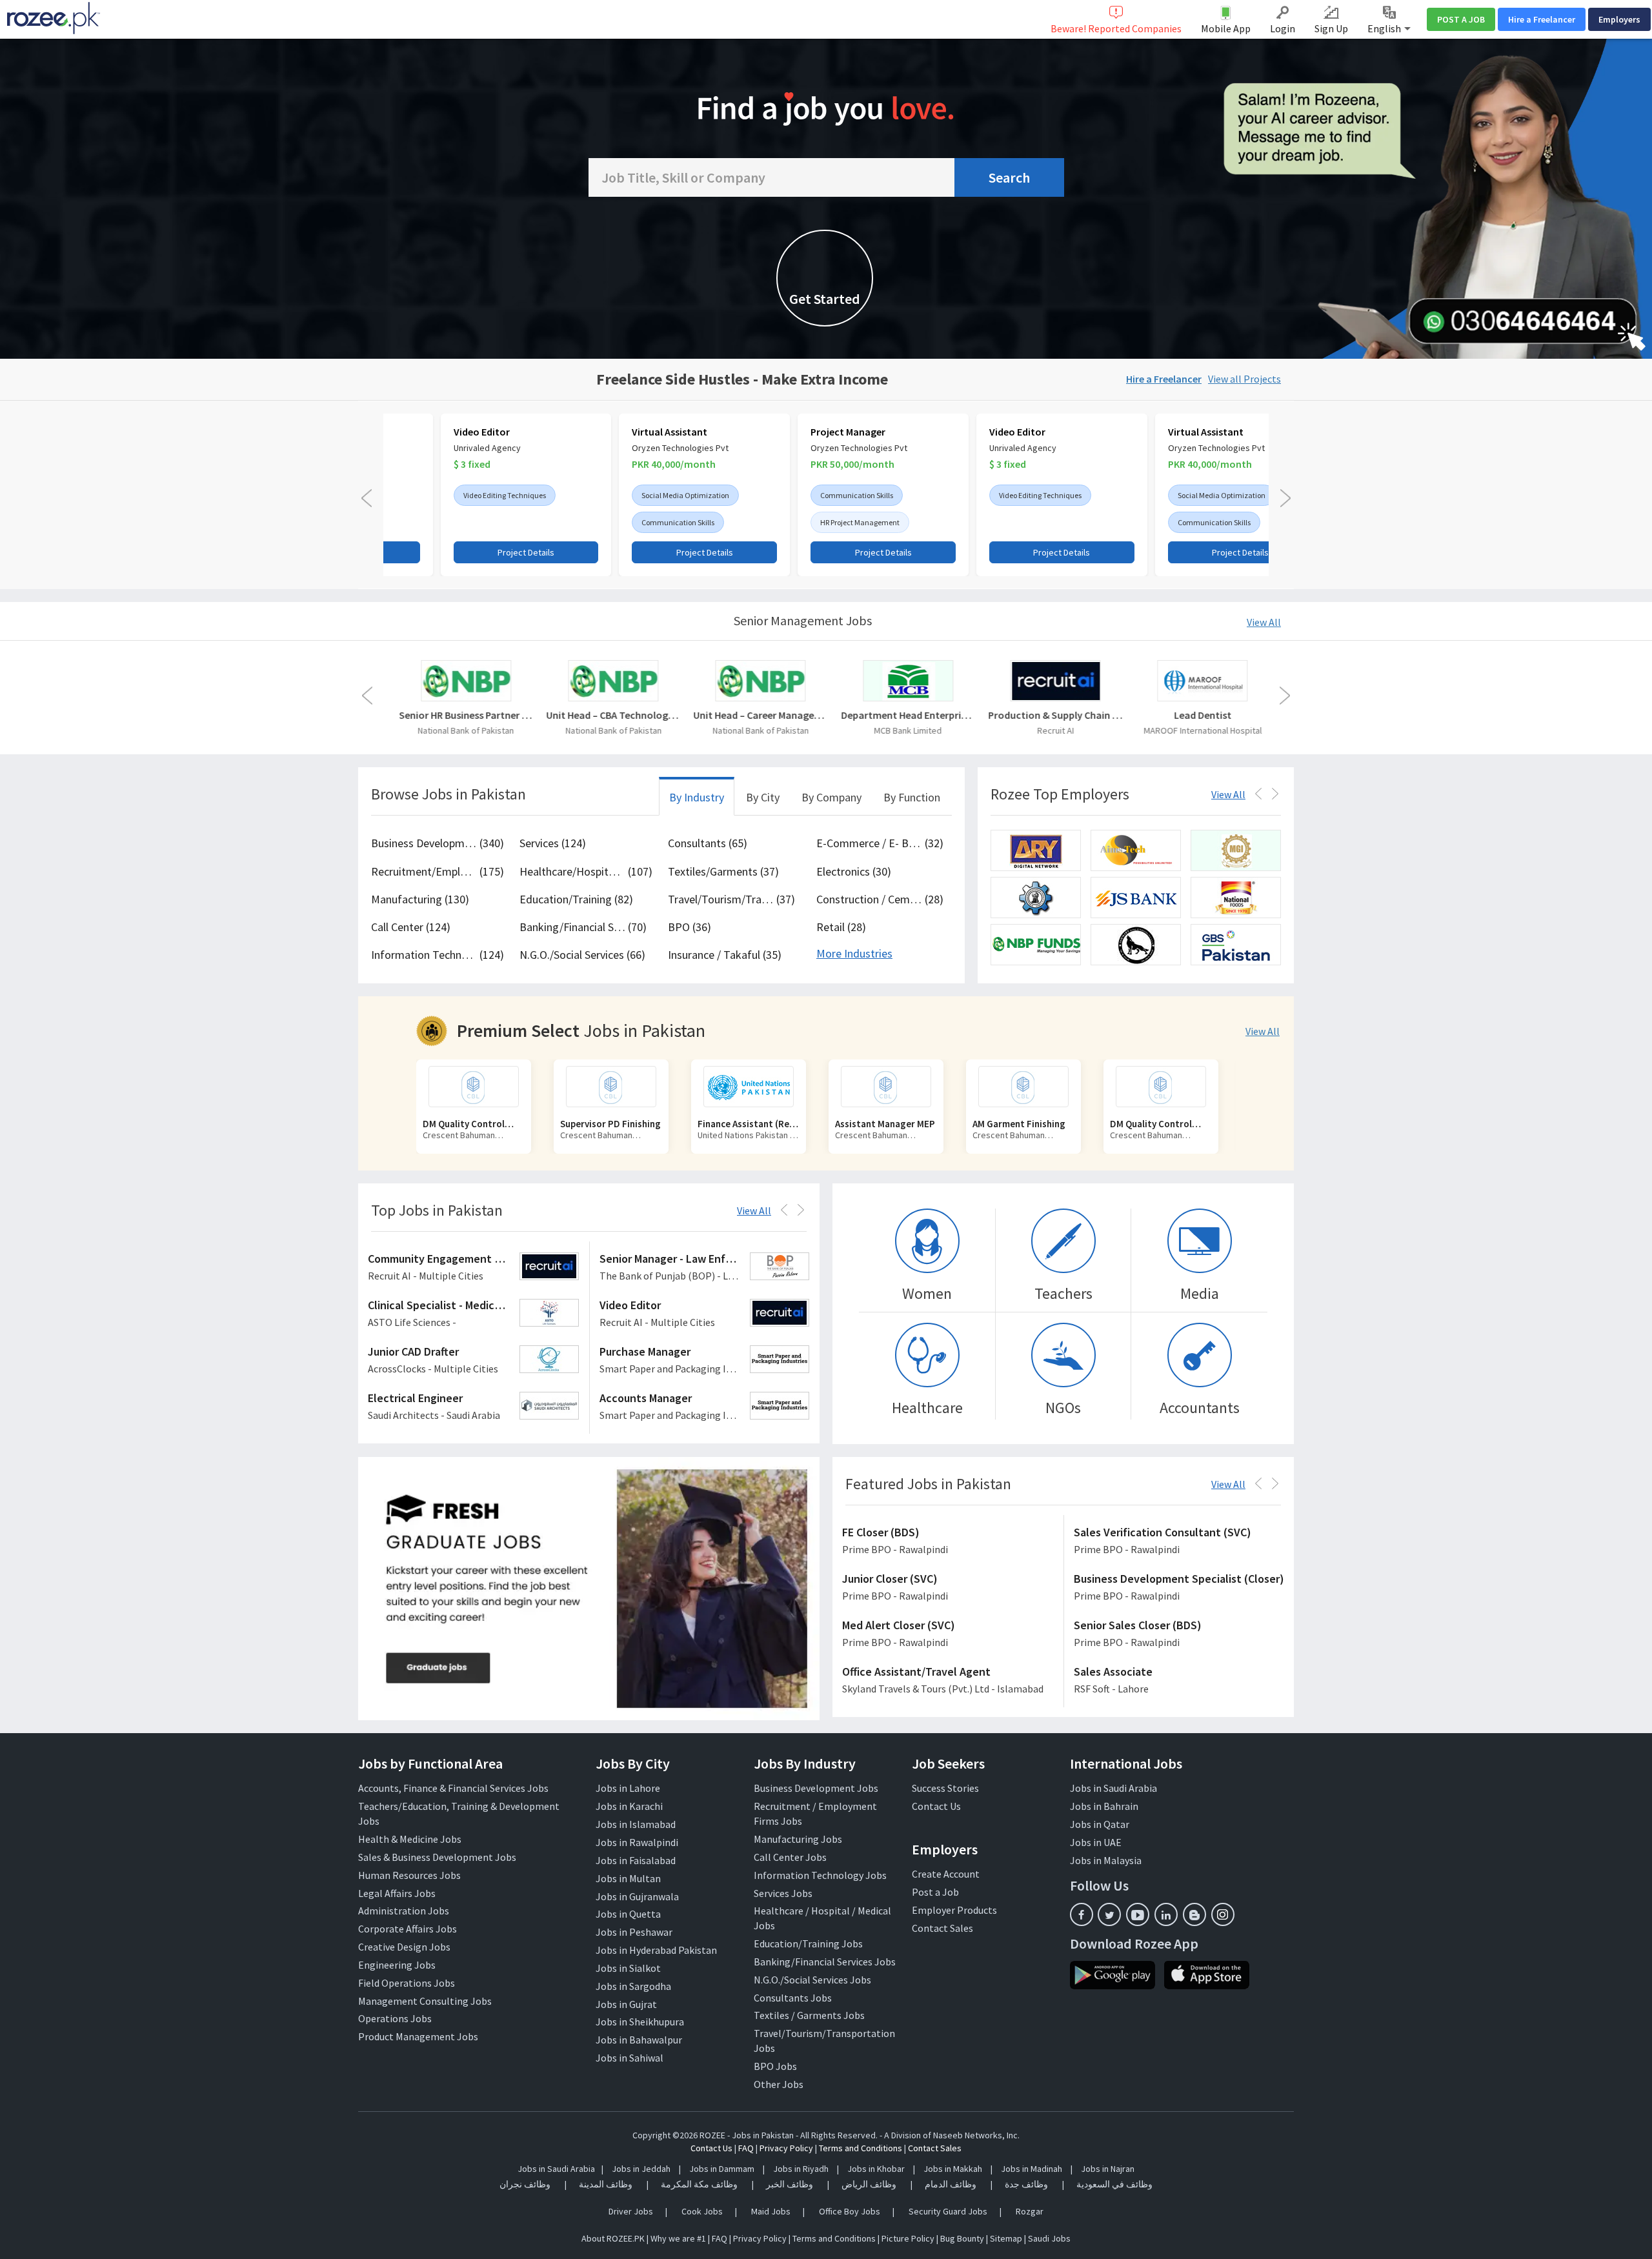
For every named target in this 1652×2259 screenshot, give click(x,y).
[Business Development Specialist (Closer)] (1179, 1588)
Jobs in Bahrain (1104, 1806)
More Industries (854, 953)
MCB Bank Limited (906, 730)
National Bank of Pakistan (464, 730)
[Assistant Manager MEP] (749, 1087)
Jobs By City (633, 1763)
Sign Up (1331, 28)
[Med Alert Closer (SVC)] (948, 1634)
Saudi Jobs (1049, 2238)
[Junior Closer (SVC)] (948, 1588)
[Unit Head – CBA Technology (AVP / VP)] (612, 681)
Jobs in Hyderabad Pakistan (656, 1950)
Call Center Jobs (790, 1857)
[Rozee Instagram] (1223, 1914)
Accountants (1200, 1408)
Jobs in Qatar (1100, 1824)
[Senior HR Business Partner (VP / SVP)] (465, 681)
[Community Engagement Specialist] (474, 1268)
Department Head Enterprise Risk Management (907, 715)
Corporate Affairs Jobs (408, 1929)
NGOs (1063, 1408)
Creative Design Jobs (404, 1947)
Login (1283, 28)
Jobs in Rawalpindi (637, 1842)
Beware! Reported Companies (1116, 28)
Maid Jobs (771, 2211)
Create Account (946, 1874)
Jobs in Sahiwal (630, 2058)
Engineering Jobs (397, 1965)
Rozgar (1030, 2211)
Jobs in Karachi (629, 1806)
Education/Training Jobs (808, 1943)
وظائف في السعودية (1114, 2184)
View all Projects (1244, 379)
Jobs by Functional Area (430, 1763)
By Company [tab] (831, 797)
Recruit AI (1054, 730)
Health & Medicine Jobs (410, 1839)
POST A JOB (1461, 19)
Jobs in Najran (1108, 2169)
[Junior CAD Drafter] (474, 1361)
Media (1200, 1293)
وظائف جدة (1026, 2184)
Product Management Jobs (418, 2036)
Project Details (469, 552)
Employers (1619, 19)
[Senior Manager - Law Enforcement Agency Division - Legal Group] (705, 1268)
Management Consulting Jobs (425, 2001)
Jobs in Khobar (876, 2169)
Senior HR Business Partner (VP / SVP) (465, 715)
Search (1009, 177)
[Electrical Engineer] (474, 1407)
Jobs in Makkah (953, 2169)
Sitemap (1006, 2238)
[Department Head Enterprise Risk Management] (907, 681)
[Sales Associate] (1179, 1681)
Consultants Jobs (793, 1998)
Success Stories (945, 1788)
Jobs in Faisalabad (636, 1860)
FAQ (746, 2148)
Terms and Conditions (861, 2148)
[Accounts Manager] (705, 1407)
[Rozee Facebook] (1082, 1914)
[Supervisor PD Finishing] (474, 1087)
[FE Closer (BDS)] (948, 1541)
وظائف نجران (525, 2184)
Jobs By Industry (805, 1763)
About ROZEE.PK (613, 2238)
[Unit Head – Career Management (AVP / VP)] (759, 681)
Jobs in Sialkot (628, 1968)
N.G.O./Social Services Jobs (812, 1980)
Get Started (825, 299)
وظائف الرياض (869, 2184)
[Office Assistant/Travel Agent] (948, 1681)
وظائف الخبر (790, 2184)
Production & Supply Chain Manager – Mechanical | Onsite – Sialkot (1054, 715)
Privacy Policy (786, 2148)
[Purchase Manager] (705, 1361)
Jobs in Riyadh (801, 2169)
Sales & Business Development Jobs (437, 1857)
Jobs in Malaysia (1106, 1860)
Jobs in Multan (628, 1878)
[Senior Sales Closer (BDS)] (1179, 1634)
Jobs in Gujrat (626, 2004)
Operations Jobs (395, 2018)
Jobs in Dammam (723, 2169)
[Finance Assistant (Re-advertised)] (611, 1087)
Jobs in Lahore (628, 1788)
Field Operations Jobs (407, 1983)
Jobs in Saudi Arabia (1113, 1788)
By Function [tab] (912, 797)
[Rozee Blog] (1194, 1914)
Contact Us (936, 1806)
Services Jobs (783, 1893)
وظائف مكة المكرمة (699, 2184)
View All (1264, 622)
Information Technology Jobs (820, 1875)
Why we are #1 (678, 2238)
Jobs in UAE (1096, 1842)
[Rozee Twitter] (1109, 1914)
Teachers (1063, 1293)
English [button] (1385, 28)
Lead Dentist (1201, 715)
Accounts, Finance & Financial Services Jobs (453, 1788)
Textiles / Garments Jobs (809, 2015)
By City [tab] (763, 797)
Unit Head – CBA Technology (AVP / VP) (612, 715)
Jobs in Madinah (1032, 2169)
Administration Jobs (404, 1911)
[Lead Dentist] (1201, 681)
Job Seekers (948, 1763)
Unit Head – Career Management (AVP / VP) (759, 715)
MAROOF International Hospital (1201, 730)
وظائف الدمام (951, 2184)
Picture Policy (908, 2238)
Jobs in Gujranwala (637, 1896)
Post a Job (935, 1892)
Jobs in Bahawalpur (639, 2040)
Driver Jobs (631, 2211)
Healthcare (927, 1408)
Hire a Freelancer (1542, 19)
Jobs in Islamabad (636, 1824)
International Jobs (1126, 1763)
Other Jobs (779, 2084)
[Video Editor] (705, 1314)
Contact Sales (942, 1928)
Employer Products (954, 1910)
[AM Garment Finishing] (886, 1087)
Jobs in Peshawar (634, 1932)
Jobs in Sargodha (633, 1986)
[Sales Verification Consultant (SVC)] (1179, 1541)
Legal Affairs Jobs (397, 1893)
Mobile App (1226, 28)
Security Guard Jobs (948, 2211)
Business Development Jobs (816, 1788)
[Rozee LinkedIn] (1166, 1914)
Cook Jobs (702, 2211)
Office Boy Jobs (850, 2211)
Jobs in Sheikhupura (640, 2022)
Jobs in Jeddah (641, 2169)
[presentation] (367, 498)
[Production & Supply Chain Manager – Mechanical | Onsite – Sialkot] (1054, 681)
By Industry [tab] (697, 797)
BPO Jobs (775, 2066)
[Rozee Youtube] (1138, 1914)
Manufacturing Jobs (798, 1839)
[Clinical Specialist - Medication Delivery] (474, 1314)
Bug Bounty (962, 2238)
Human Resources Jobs (409, 1875)
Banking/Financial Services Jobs (825, 1962)
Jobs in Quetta (628, 1914)
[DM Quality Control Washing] (1023, 1087)
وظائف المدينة (606, 2184)
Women (927, 1293)
